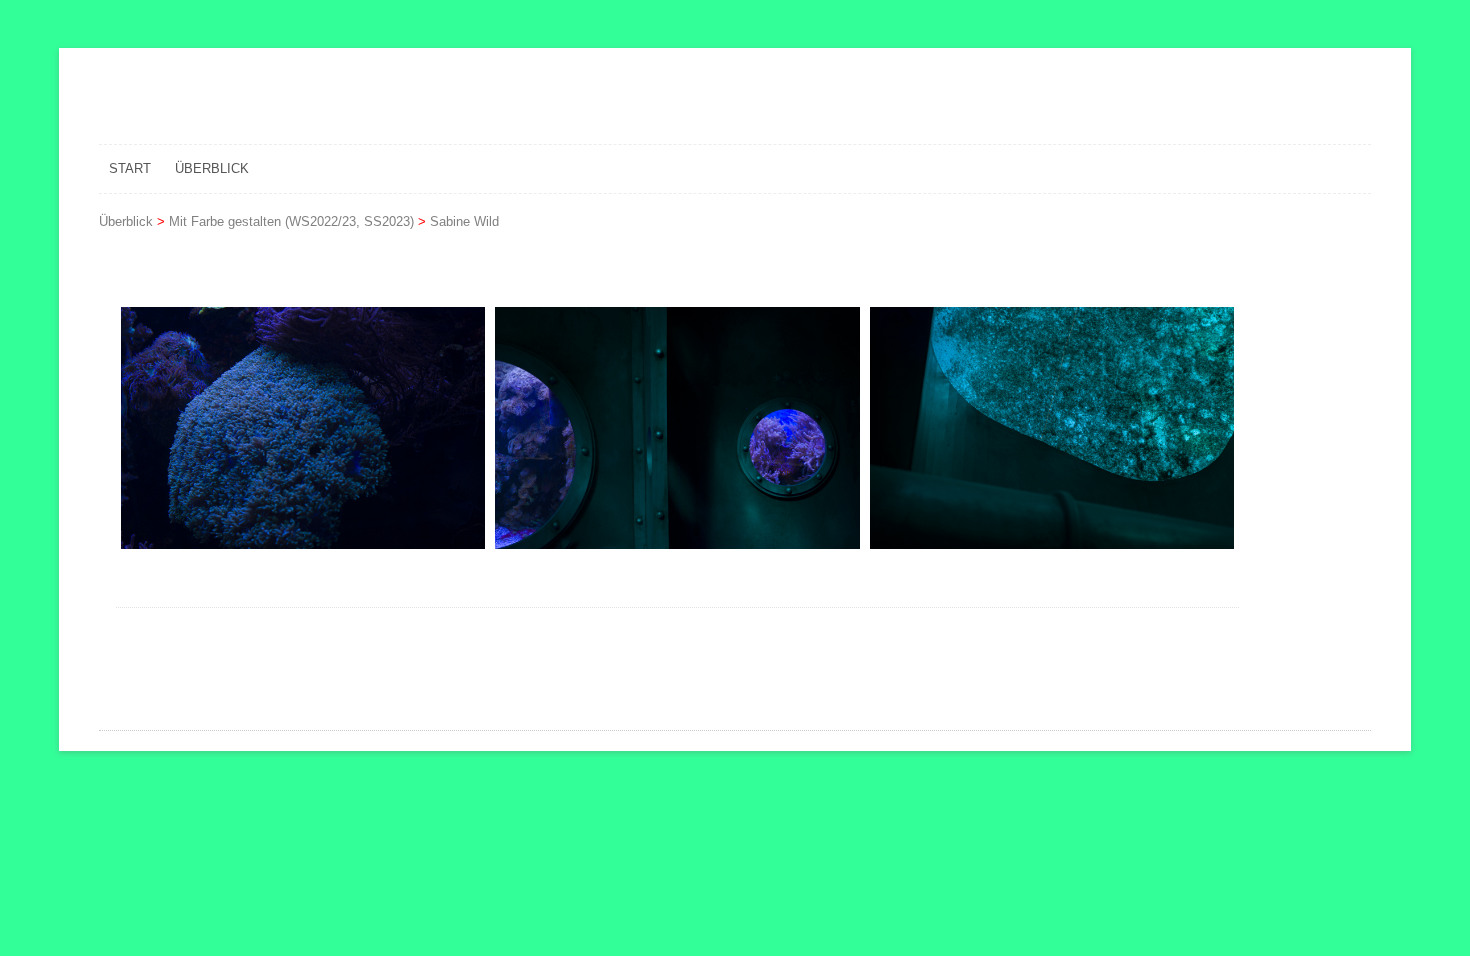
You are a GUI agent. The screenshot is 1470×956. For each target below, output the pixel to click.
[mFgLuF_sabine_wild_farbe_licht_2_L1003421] (677, 428)
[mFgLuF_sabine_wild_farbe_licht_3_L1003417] (1052, 428)
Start (130, 168)
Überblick (212, 168)
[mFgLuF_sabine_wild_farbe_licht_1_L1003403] (303, 428)
